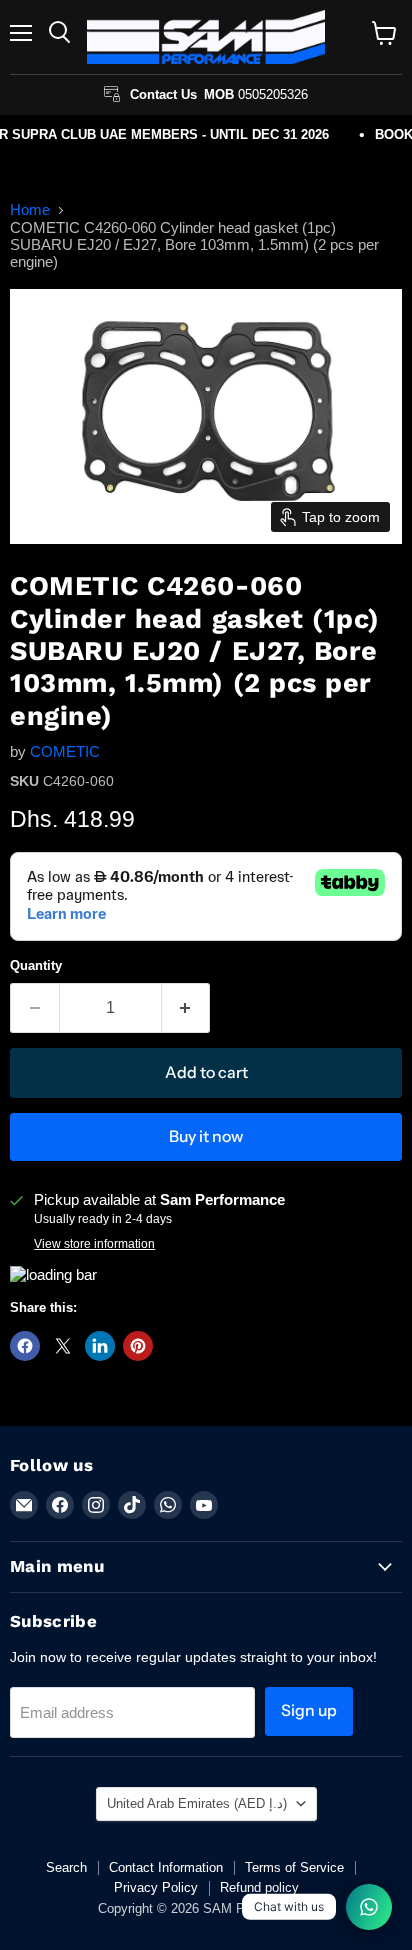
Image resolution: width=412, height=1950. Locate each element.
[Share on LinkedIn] (100, 1346)
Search (66, 1867)
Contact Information (166, 1867)
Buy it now (206, 1136)
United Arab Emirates (197, 1803)
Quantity (36, 965)
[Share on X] (63, 1346)
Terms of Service (294, 1867)
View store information (94, 1244)
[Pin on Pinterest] (138, 1346)
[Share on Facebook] (25, 1346)
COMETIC (65, 751)
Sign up (309, 1710)
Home (30, 209)
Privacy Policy (156, 1887)
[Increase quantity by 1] (186, 1008)
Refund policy (259, 1887)
